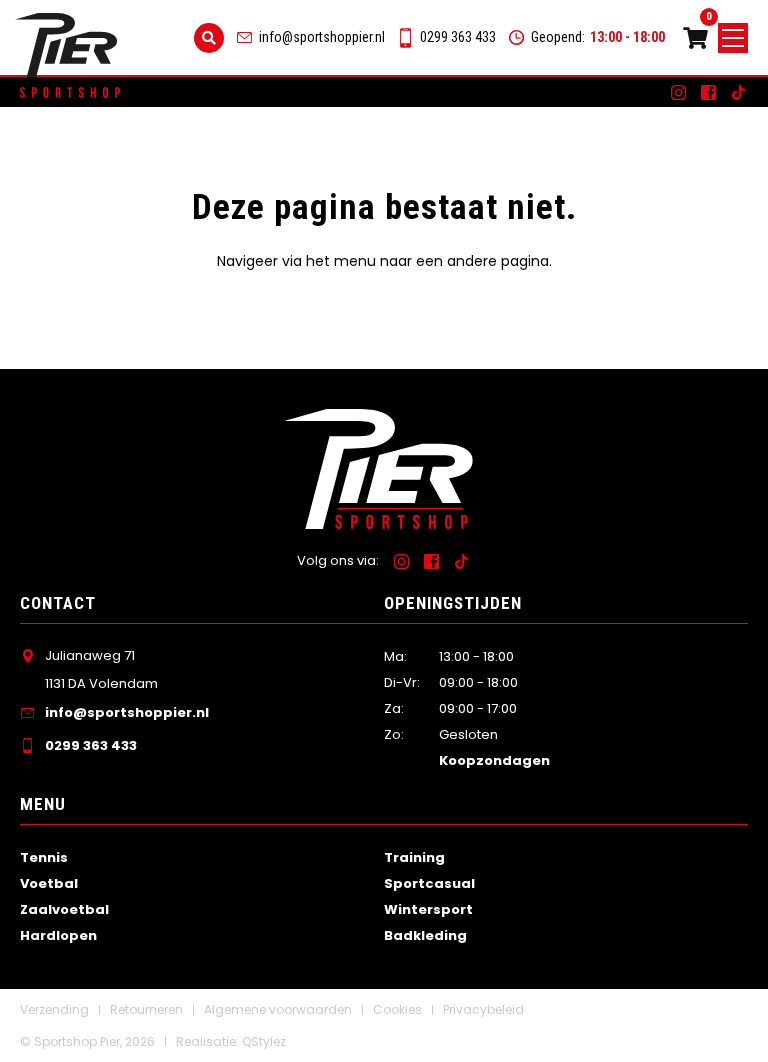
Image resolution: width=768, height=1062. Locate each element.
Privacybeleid (483, 1009)
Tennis (44, 857)
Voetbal (49, 883)
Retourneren (146, 1009)
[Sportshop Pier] (66, 45)
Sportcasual (429, 883)
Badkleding (425, 935)
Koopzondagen (494, 760)
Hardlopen (58, 935)
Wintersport (428, 909)
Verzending (54, 1009)
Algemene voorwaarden (278, 1009)
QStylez (264, 1041)
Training (414, 857)
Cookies (397, 1009)
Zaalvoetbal (64, 909)
